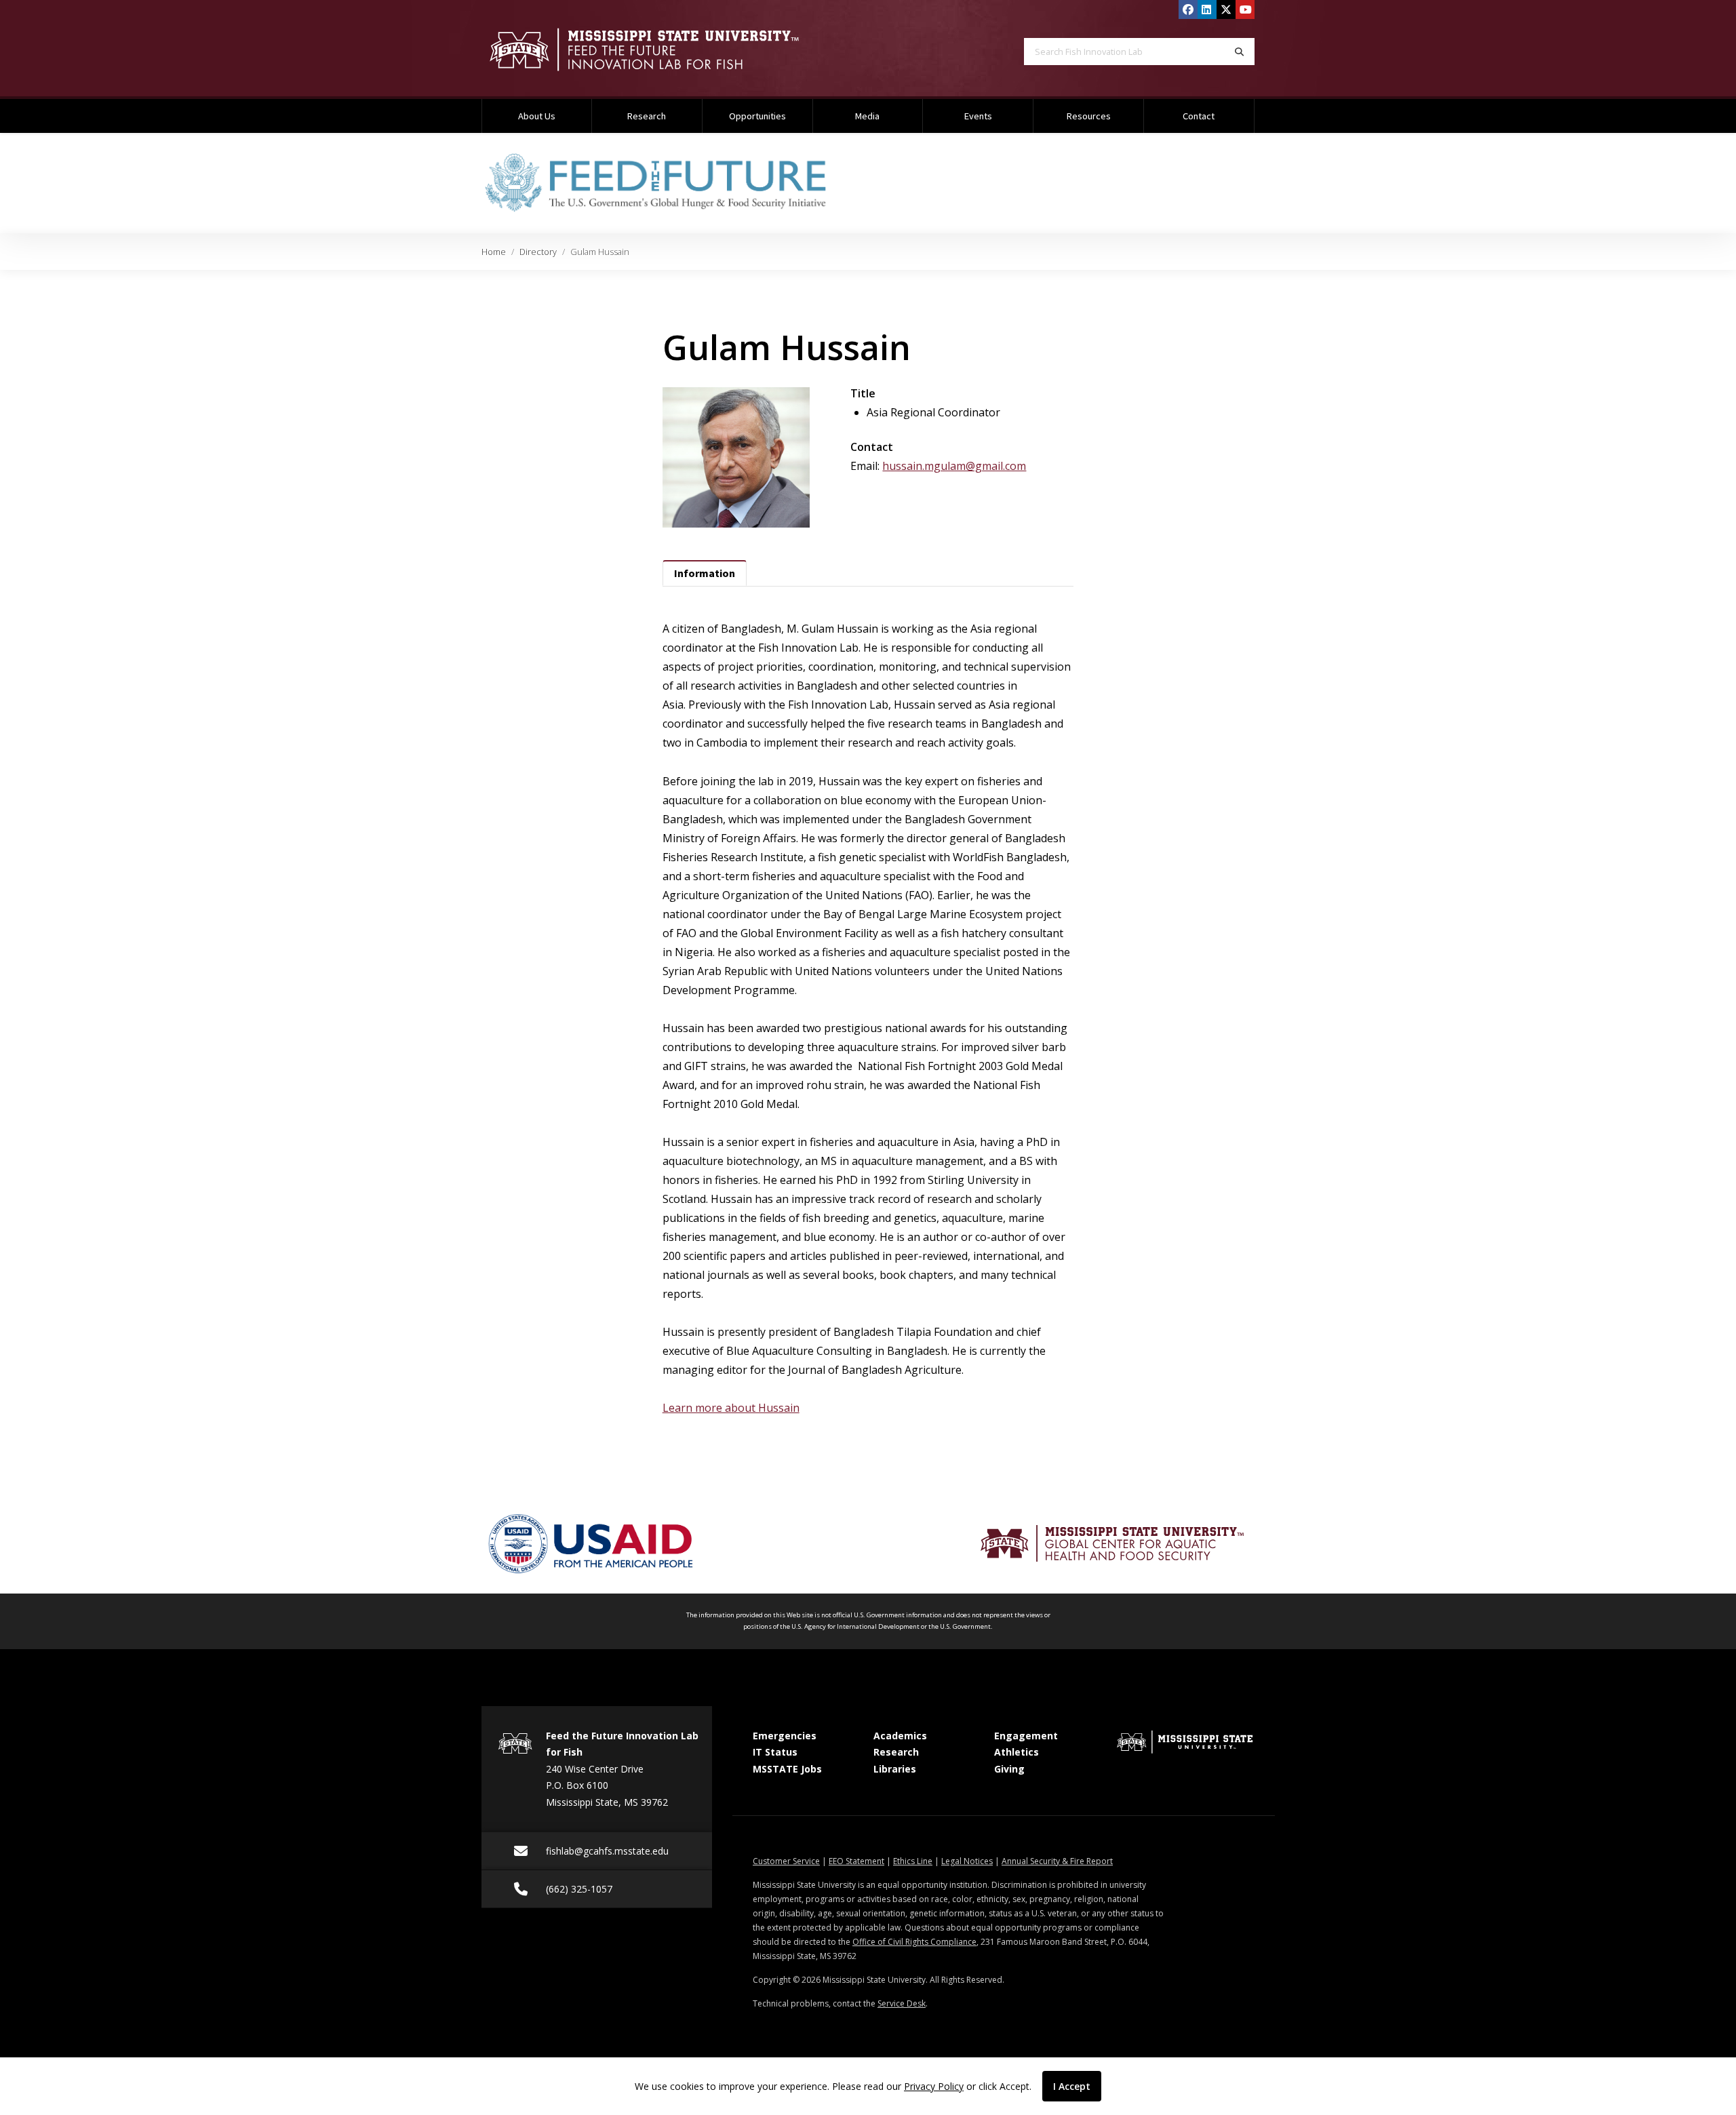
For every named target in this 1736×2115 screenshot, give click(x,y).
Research (647, 116)
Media (867, 116)
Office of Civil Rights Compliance (914, 1942)
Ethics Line (913, 1861)
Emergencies (785, 1736)
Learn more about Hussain (731, 1408)
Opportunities (757, 116)
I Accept (1072, 2086)
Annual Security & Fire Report (1057, 1861)
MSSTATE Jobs (787, 1769)
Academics (900, 1736)
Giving (1009, 1769)
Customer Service (786, 1861)
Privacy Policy (934, 2086)
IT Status (775, 1752)
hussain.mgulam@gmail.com (954, 466)
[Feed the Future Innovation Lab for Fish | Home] (665, 50)
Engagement (1026, 1736)
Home (494, 252)
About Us (537, 116)
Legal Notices (967, 1861)
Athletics (1017, 1752)
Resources (1089, 116)
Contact (1199, 116)
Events (978, 116)
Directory (538, 252)
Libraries (895, 1769)
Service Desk (902, 2003)
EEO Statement (856, 1861)
